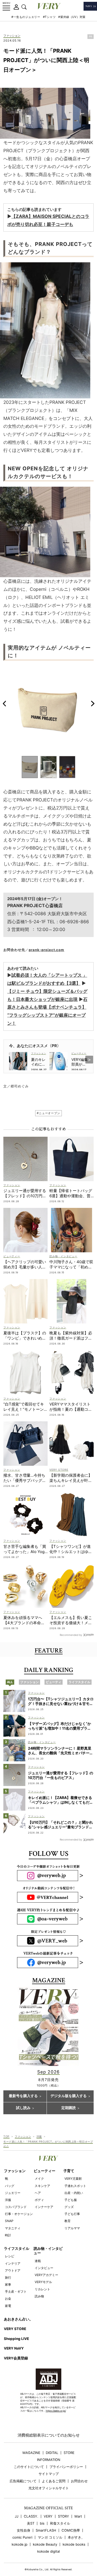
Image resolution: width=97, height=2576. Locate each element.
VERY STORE (15, 2329)
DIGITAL (52, 2453)
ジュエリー (13, 2193)
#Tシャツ (49, 17)
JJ (17, 2516)
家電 (8, 2306)
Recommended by (71, 1635)
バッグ (10, 2186)
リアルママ (72, 2228)
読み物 (39, 2296)
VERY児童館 (73, 2179)
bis (42, 2523)
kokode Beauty (45, 2544)
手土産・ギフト (16, 2291)
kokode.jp (20, 2544)
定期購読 (69, 2108)
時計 (8, 2235)
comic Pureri (22, 2537)
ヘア (38, 2193)
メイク (39, 2179)
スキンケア (42, 2186)
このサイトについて (29, 2467)
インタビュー (44, 2268)
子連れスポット (75, 2186)
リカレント (42, 2289)
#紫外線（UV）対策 (72, 17)
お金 (8, 2299)
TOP (6, 2136)
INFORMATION (49, 2460)
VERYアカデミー (46, 2275)
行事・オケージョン (19, 2214)
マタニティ (13, 2228)
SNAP (9, 2221)
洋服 (39, 2136)
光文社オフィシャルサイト (49, 2488)
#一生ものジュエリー (26, 17)
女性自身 (24, 2530)
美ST (31, 2523)
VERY (48, 2516)
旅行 (8, 2277)
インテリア (13, 2263)
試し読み (23, 2108)
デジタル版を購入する (69, 2096)
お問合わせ (79, 2481)
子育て (69, 2171)
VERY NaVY (14, 2348)
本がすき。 (76, 2537)
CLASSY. (31, 2516)
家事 (8, 2284)
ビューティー (44, 2171)
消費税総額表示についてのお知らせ (49, 2435)
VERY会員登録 (16, 2358)
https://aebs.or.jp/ (56, 2411)
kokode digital (48, 2551)
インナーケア (44, 2207)
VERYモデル (43, 2282)
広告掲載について (23, 2481)
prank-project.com (47, 950)
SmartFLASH (46, 2530)
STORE (69, 2453)
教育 (68, 2221)
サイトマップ (49, 2474)
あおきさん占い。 (18, 2319)
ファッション (12, 36)
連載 (38, 2261)
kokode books (74, 2544)
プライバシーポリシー (66, 2467)
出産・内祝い (74, 2193)
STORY (64, 2516)
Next (93, 703)
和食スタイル (60, 2523)
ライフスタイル (17, 2249)
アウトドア (13, 2270)
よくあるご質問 (54, 2481)
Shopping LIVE (16, 2339)
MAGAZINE (31, 2453)
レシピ (10, 2256)
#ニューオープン (48, 1113)
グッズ (69, 2207)
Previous (4, 703)
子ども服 (71, 2200)
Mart (78, 2516)
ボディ (39, 2200)
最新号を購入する (23, 2096)
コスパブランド (16, 2207)
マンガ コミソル (50, 2537)
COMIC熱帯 (71, 2530)
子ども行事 (72, 2214)
